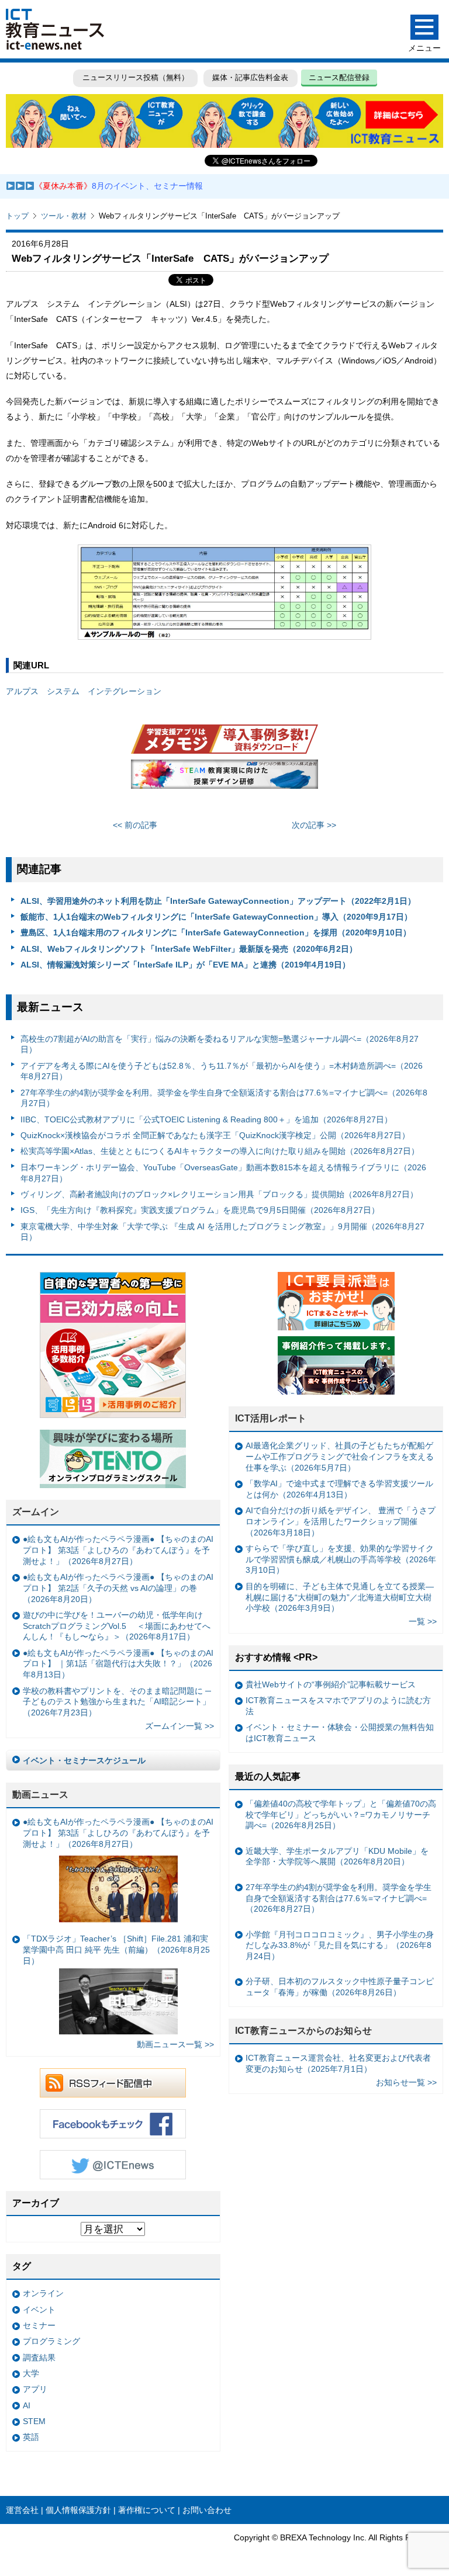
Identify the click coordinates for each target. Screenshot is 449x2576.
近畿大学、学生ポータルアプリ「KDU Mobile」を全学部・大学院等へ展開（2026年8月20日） (337, 1856)
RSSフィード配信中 (113, 2083)
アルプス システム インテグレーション (84, 691)
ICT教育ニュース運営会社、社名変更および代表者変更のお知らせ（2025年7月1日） (338, 2063)
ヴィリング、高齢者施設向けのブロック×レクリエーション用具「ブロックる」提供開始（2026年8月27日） (219, 1194)
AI (27, 2405)
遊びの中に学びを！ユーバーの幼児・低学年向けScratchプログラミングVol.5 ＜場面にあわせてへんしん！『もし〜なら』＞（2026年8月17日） (117, 1626)
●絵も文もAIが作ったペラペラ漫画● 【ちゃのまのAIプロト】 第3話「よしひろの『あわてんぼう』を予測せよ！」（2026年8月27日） (118, 1550)
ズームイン (36, 1512)
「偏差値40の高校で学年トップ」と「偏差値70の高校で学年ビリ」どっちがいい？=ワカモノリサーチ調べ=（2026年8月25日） (341, 1814)
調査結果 (39, 2357)
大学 (31, 2373)
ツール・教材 (64, 216)
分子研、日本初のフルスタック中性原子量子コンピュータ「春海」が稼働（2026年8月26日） (340, 1987)
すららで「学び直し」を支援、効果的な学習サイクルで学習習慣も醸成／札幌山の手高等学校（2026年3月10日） (341, 1559)
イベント (39, 2310)
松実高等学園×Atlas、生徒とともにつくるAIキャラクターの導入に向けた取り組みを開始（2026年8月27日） (220, 1151)
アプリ (35, 2389)
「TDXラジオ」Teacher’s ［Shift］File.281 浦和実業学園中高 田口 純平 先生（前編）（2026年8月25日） (116, 1949)
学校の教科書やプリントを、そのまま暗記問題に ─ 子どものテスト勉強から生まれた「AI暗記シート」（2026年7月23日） (117, 1702)
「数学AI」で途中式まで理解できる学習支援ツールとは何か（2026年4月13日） (339, 1489)
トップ (17, 216)
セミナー (39, 2325)
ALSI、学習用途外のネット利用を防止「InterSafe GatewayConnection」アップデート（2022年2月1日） (218, 901)
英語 (31, 2437)
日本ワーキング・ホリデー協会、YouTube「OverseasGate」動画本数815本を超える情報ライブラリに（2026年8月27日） (223, 1173)
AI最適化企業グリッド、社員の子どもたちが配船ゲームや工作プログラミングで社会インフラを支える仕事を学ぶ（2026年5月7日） (340, 1456)
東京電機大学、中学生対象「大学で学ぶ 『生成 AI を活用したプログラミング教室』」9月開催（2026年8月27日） (222, 1232)
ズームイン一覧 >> (179, 1726)
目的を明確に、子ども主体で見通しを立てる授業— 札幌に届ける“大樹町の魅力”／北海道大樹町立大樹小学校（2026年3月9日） (340, 1597)
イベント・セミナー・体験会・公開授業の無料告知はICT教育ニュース (340, 1733)
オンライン (43, 2293)
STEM (34, 2421)
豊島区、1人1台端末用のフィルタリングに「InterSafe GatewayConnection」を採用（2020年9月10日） (216, 932)
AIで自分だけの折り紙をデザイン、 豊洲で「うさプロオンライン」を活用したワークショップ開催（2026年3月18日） (341, 1521)
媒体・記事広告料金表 (250, 77)
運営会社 (22, 2510)
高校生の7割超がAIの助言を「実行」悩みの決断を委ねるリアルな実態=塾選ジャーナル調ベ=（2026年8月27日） (220, 1044)
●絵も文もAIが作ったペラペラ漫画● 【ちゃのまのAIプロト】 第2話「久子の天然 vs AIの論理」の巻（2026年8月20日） (118, 1588)
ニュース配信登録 (339, 77)
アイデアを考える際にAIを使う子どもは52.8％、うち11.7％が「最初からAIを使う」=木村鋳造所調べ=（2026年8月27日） (222, 1071)
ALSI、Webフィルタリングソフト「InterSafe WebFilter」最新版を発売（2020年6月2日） (189, 949)
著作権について (147, 2510)
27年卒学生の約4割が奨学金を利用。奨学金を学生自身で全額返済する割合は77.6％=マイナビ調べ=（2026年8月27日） (224, 1098)
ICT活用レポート (271, 1418)
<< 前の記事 (135, 825)
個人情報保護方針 (78, 2510)
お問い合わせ (207, 2510)
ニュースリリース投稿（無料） (136, 77)
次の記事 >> (314, 825)
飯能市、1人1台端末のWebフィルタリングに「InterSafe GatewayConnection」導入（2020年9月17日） (216, 917)
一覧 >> (423, 1621)
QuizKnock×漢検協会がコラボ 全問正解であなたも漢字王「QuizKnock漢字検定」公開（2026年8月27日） (215, 1135)
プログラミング (51, 2341)
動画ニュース (40, 1795)
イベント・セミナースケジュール (84, 1760)
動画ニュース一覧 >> (175, 2044)
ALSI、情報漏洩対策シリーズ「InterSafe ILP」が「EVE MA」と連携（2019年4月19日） (185, 965)
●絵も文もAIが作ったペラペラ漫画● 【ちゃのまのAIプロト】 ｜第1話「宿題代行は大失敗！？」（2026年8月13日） (118, 1664)
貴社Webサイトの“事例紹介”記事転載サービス (331, 1684)
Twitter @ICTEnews (113, 2165)
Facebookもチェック (113, 2124)
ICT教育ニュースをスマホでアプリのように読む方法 (338, 1706)
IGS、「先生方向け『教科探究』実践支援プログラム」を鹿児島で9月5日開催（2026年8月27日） (200, 1210)
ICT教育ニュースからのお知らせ (303, 2031)
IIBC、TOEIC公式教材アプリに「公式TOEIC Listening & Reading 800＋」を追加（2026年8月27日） (206, 1119)
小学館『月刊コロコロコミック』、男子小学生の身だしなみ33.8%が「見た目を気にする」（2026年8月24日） (340, 1945)
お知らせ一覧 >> (406, 2082)
